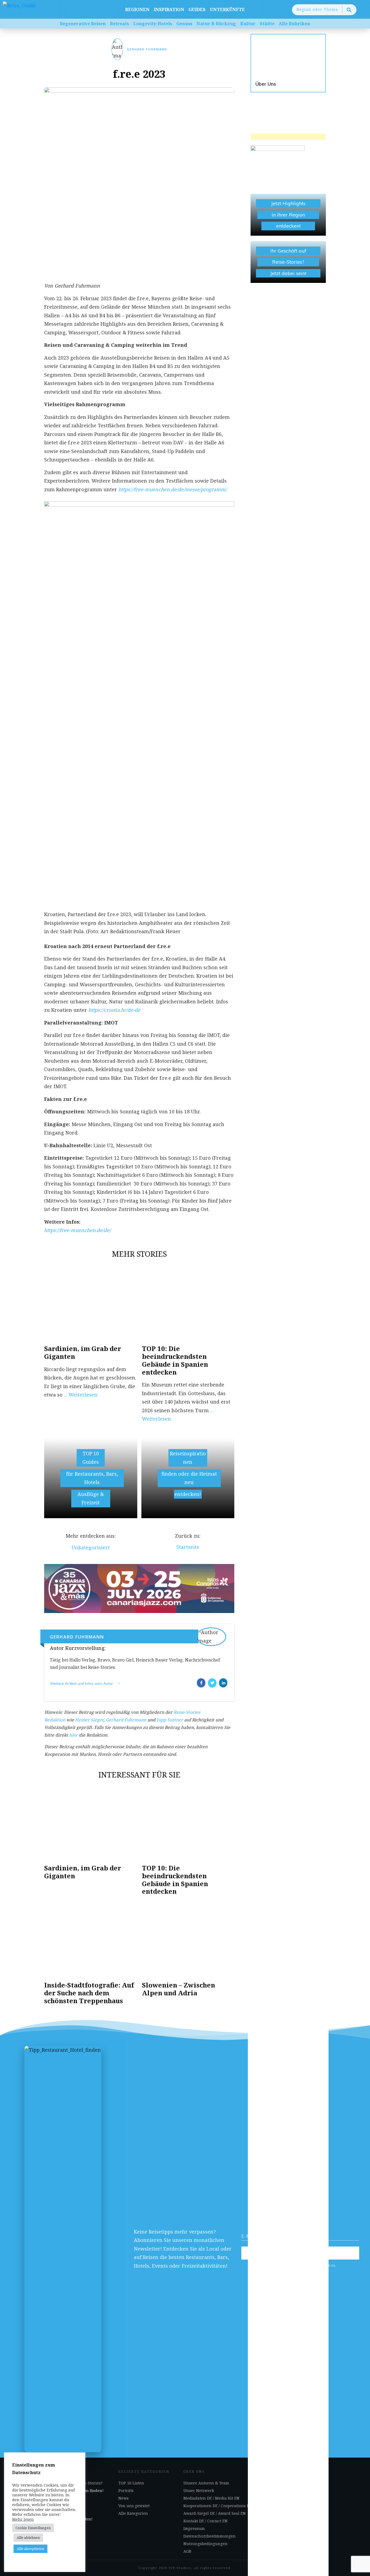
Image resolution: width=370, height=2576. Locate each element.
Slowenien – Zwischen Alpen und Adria (178, 1989)
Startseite (188, 1547)
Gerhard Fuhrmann (147, 49)
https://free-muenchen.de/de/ (77, 1230)
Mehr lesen (23, 2519)
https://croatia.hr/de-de (114, 1010)
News (124, 2498)
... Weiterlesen (81, 1395)
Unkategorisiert (91, 1547)
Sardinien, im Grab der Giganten (83, 1352)
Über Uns (288, 63)
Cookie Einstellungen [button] (33, 2528)
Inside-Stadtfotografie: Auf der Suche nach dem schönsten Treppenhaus (89, 1993)
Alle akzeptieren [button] (30, 2549)
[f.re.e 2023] (139, 182)
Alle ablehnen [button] (28, 2538)
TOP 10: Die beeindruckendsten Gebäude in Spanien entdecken (175, 1360)
